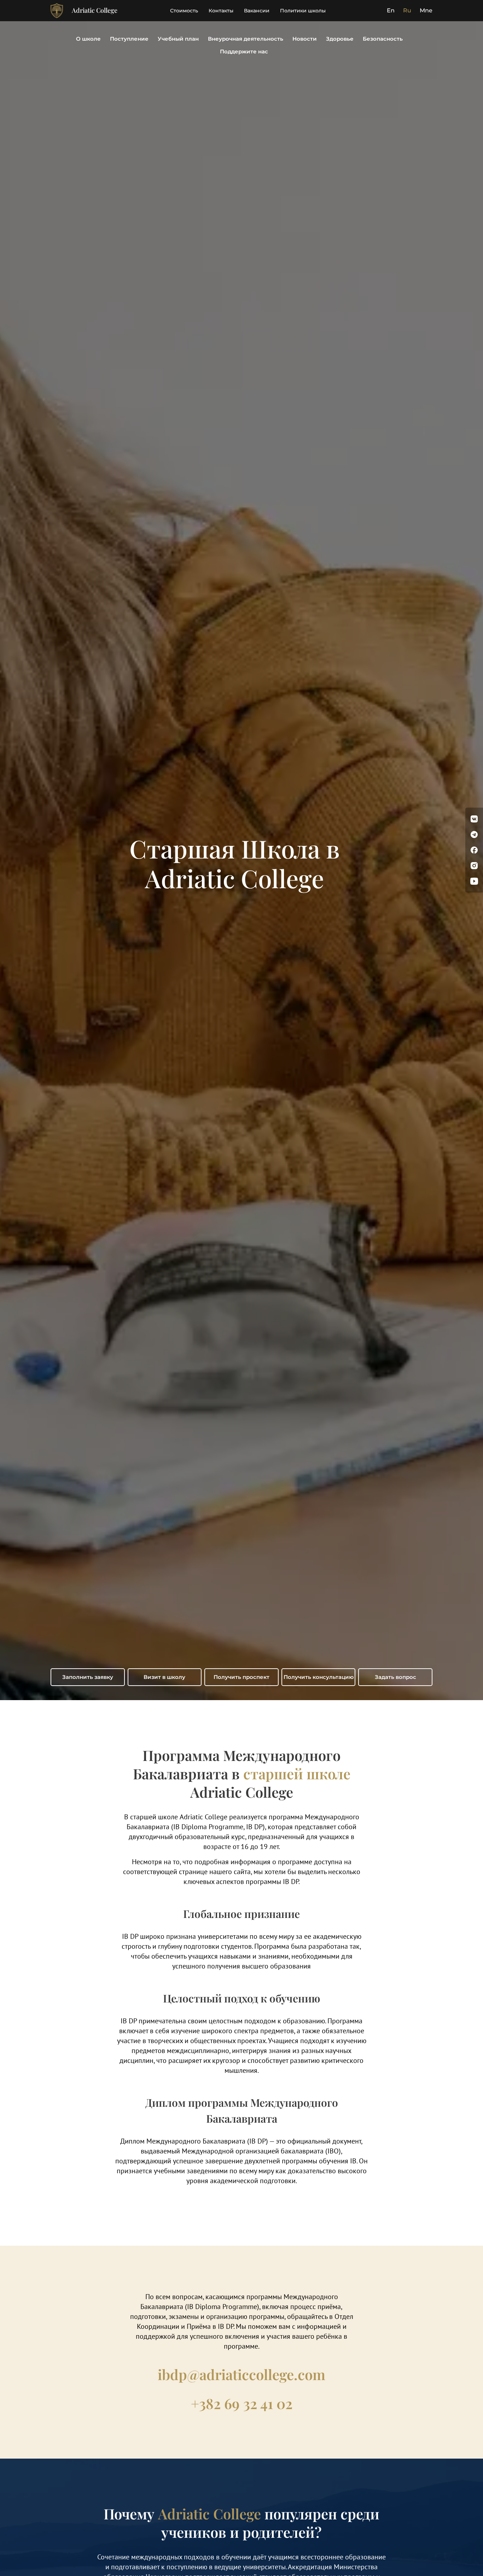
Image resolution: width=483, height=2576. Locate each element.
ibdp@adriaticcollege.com (241, 2374)
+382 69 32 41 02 (242, 2403)
